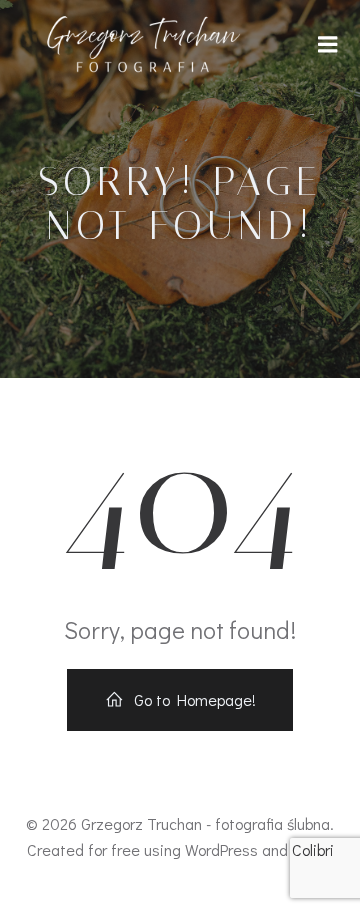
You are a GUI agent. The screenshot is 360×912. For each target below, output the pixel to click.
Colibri (313, 849)
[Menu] (328, 45)
